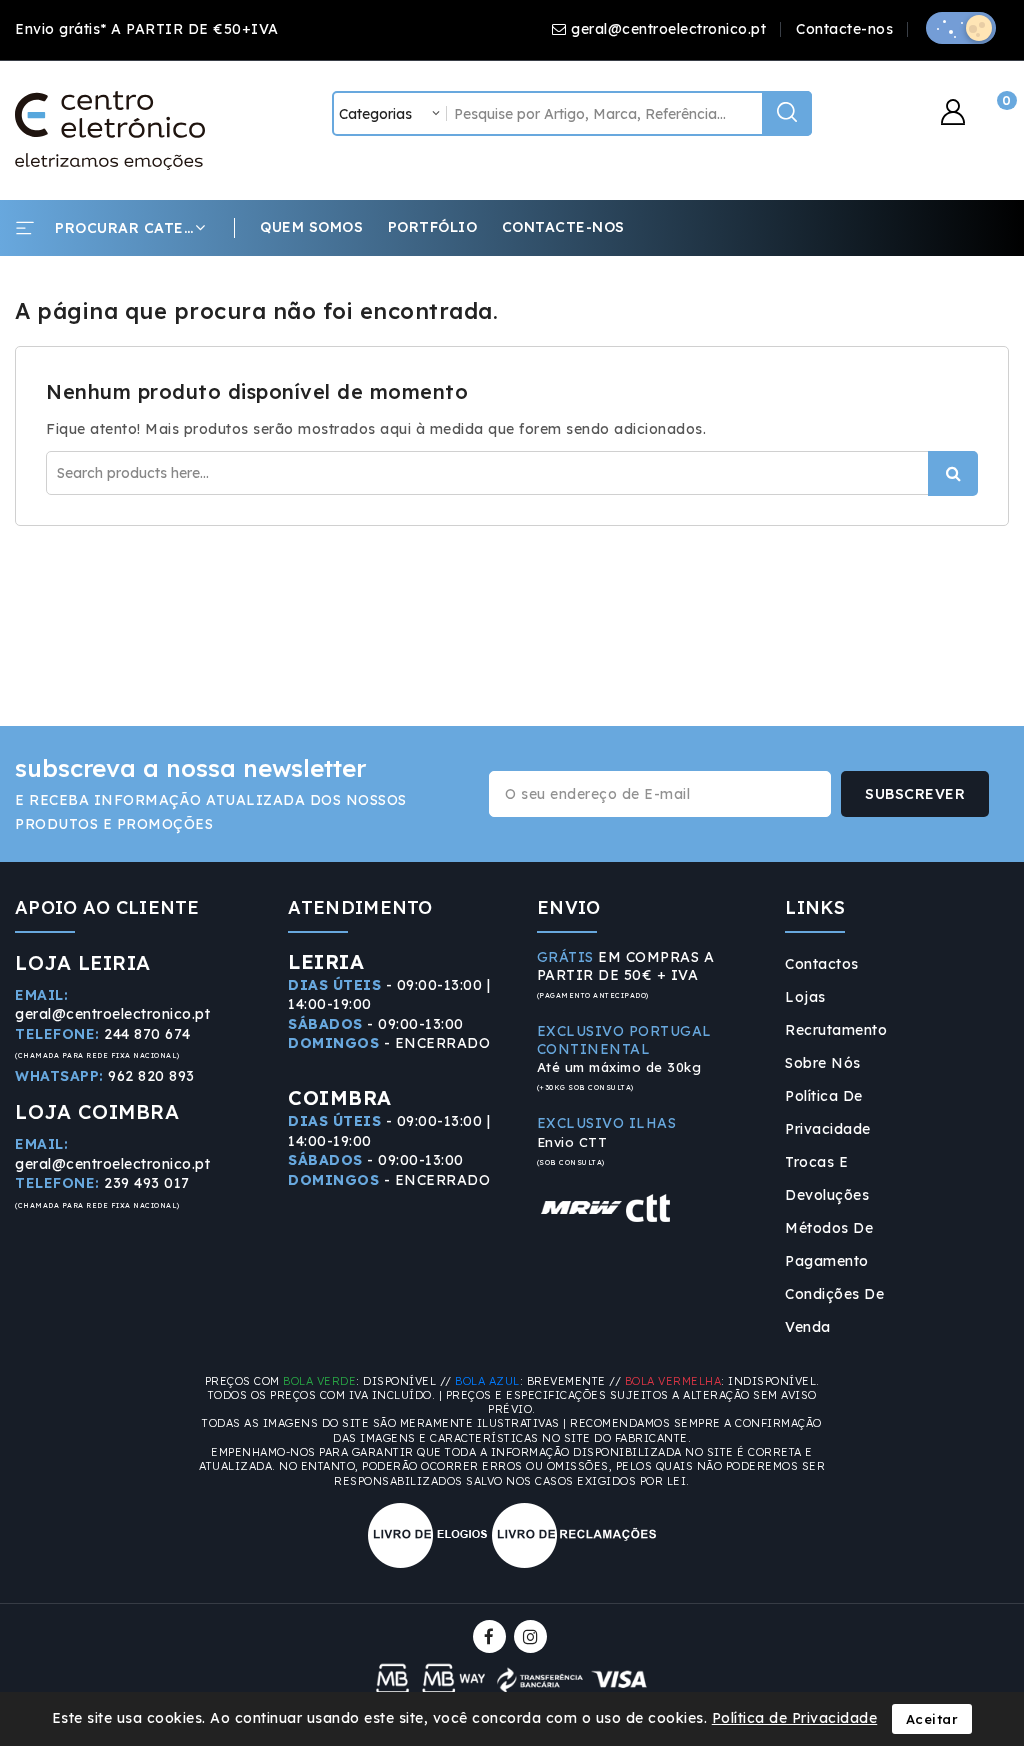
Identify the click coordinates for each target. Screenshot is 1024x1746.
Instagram (533, 1636)
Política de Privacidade (828, 1112)
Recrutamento (836, 1030)
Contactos (822, 964)
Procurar (953, 473)
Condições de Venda (834, 1310)
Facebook (491, 1636)
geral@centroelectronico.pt (668, 29)
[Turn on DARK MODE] (961, 28)
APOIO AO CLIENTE (107, 907)
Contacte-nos (844, 29)
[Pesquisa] (787, 113)
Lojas (805, 997)
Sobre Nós (823, 1063)
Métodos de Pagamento (829, 1244)
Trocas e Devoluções (827, 1178)
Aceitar (932, 1719)
